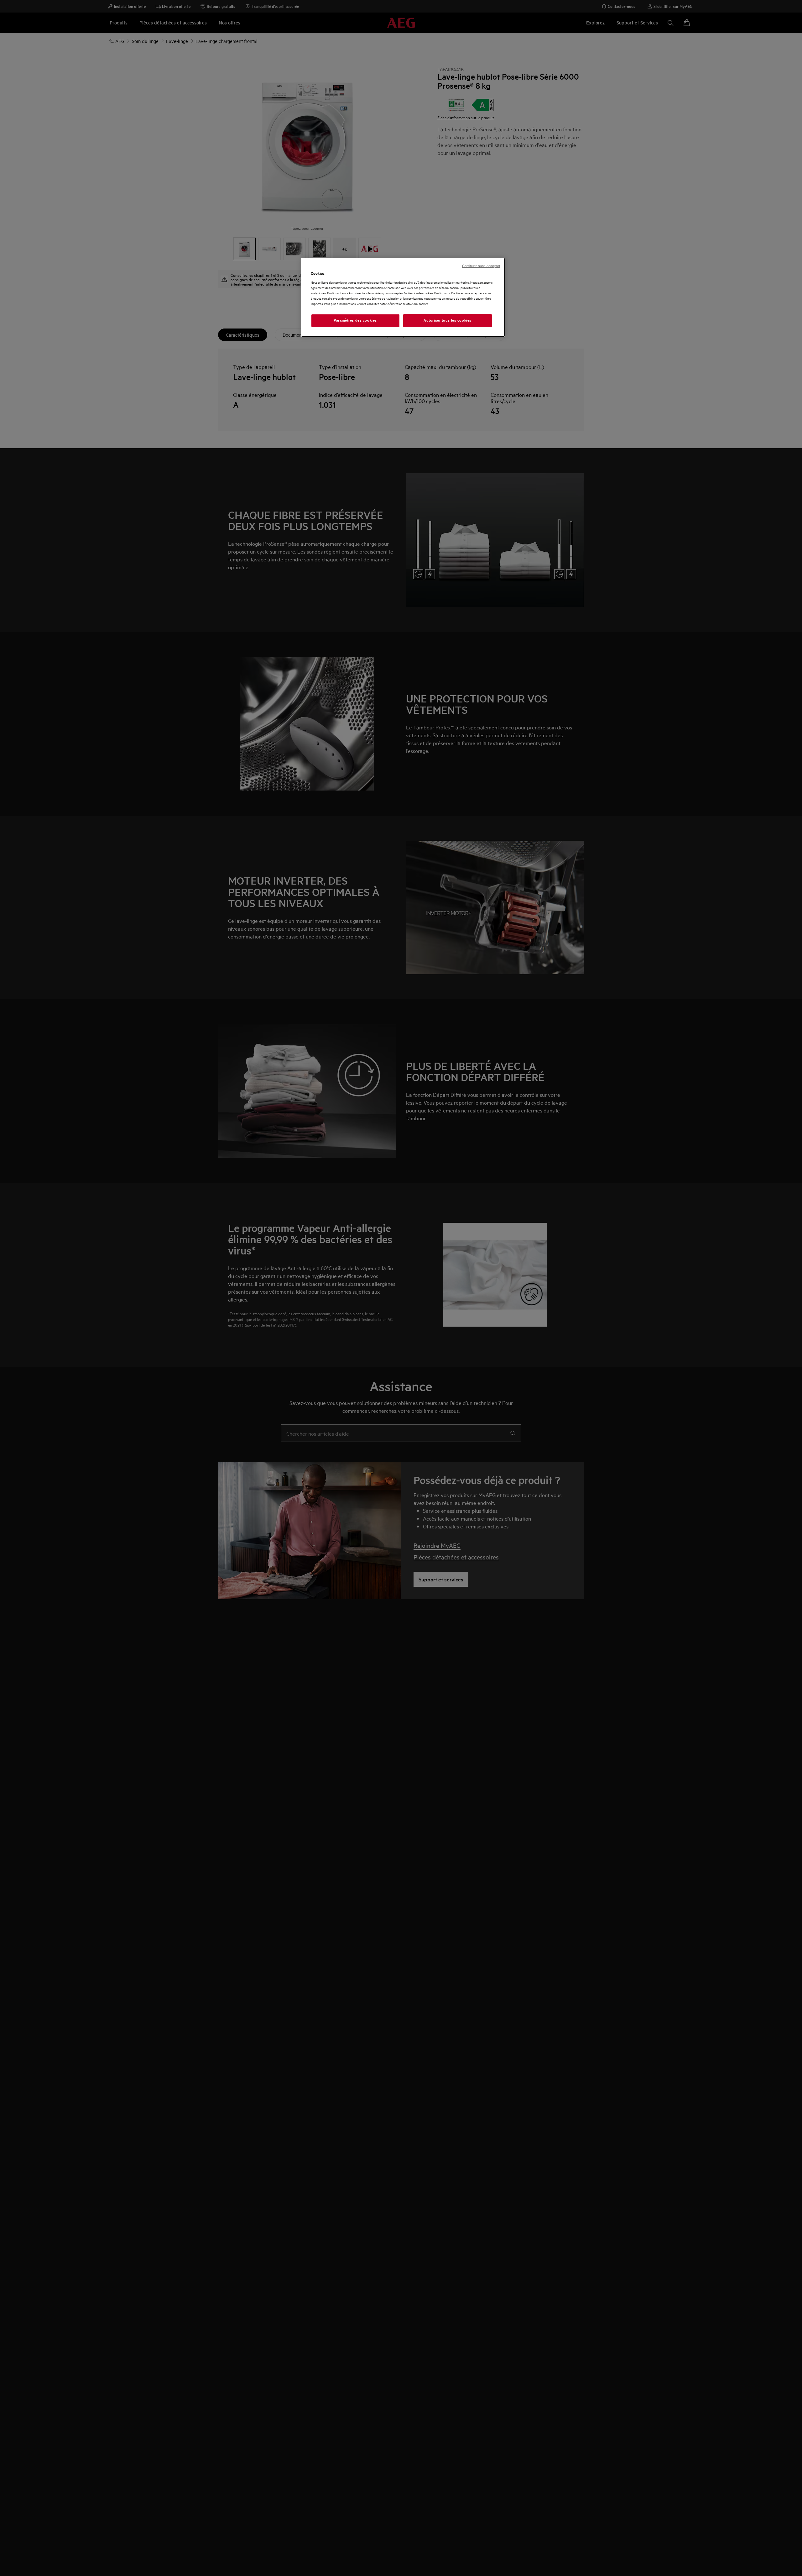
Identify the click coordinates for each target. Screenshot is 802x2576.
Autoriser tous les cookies (448, 320)
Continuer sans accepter (481, 266)
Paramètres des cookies (355, 320)
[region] (403, 297)
